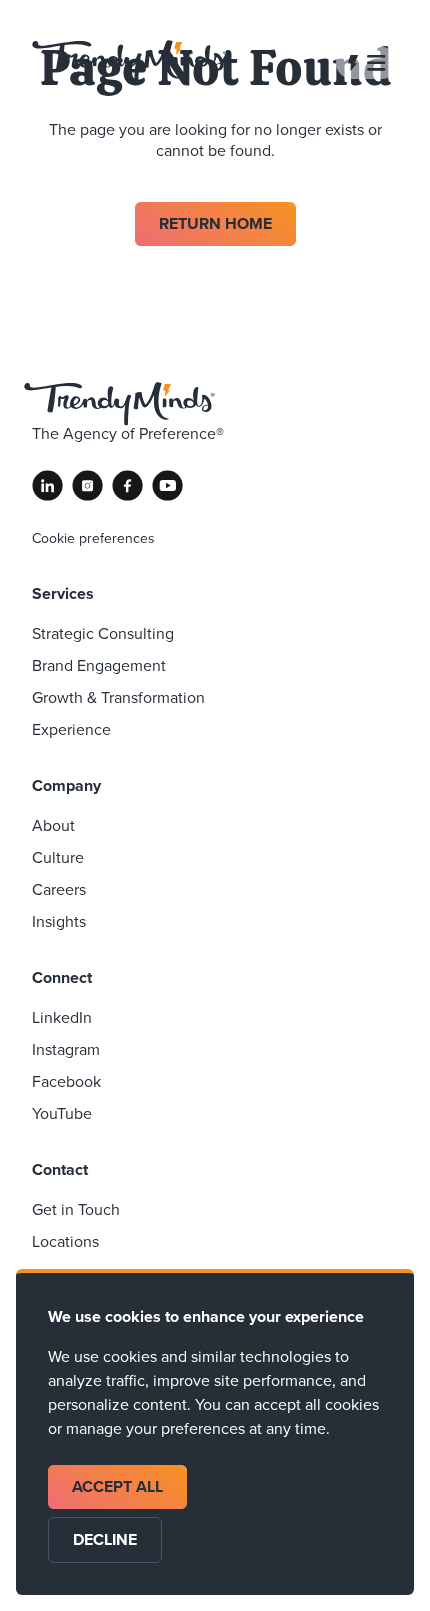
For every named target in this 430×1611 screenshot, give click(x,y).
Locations (65, 1241)
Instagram (66, 1049)
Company (66, 785)
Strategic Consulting (103, 633)
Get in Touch (76, 1209)
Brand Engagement (99, 665)
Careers (59, 889)
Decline (105, 1539)
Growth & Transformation (118, 697)
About (53, 825)
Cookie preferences (93, 539)
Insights (59, 921)
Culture (58, 857)
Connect (62, 977)
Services (63, 593)
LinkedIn (62, 1017)
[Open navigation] (367, 63)
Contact (60, 1169)
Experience (71, 729)
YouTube (62, 1113)
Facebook (66, 1081)
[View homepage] (129, 62)
